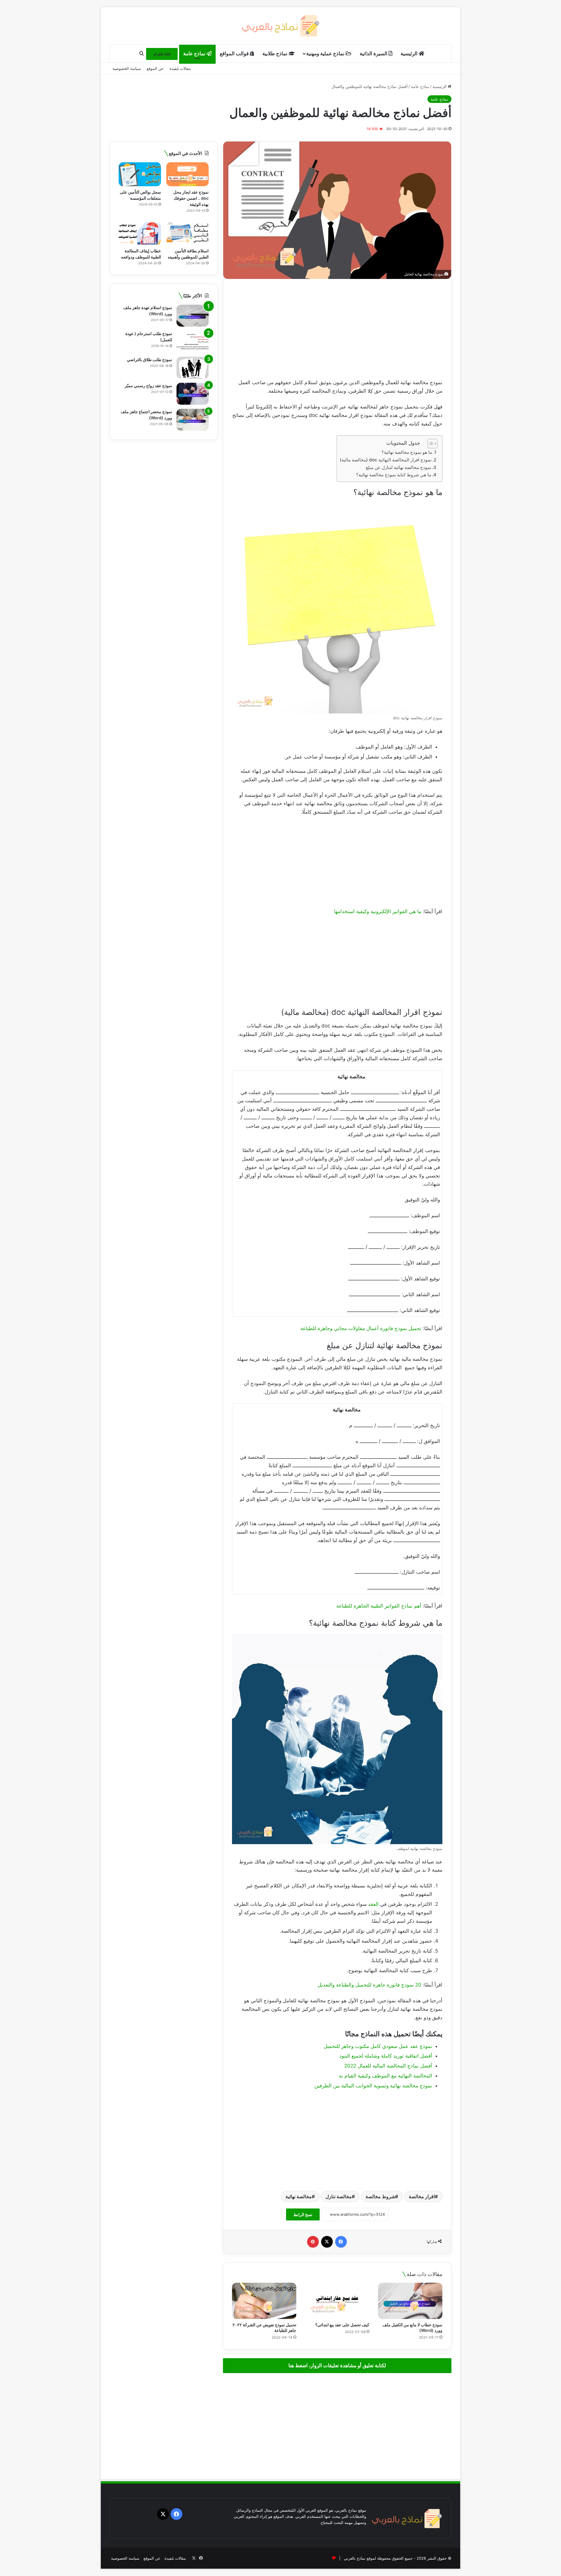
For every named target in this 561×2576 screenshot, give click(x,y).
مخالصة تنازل (339, 2196)
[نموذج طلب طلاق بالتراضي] (193, 368)
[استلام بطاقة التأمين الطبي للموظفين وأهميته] (187, 233)
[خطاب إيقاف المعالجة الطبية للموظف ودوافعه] (140, 233)
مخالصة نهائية (299, 2196)
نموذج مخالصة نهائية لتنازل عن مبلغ (399, 467)
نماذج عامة (195, 54)
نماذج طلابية (276, 54)
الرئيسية (410, 54)
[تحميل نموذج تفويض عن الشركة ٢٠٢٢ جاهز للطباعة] (264, 2301)
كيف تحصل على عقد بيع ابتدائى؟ (342, 2325)
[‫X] (327, 2242)
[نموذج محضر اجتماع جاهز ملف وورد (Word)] (193, 420)
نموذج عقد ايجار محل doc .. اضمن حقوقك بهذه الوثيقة (191, 198)
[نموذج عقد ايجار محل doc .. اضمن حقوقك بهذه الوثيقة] (187, 174)
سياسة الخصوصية (127, 68)
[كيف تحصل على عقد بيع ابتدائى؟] (337, 2301)
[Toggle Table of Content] (430, 444)
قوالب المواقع (235, 54)
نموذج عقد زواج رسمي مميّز (148, 386)
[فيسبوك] (341, 2242)
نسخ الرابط (303, 2214)
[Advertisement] (337, 329)
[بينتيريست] (313, 2242)
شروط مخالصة (380, 2196)
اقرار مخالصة (422, 2196)
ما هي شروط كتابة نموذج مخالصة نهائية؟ (394, 475)
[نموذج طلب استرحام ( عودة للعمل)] (193, 342)
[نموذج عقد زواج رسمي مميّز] (193, 394)
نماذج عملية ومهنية (326, 54)
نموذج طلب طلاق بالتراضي (149, 359)
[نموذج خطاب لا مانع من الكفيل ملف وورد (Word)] (410, 2301)
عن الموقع (155, 68)
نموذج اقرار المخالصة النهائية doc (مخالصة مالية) (386, 460)
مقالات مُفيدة (180, 68)
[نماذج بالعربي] (281, 26)
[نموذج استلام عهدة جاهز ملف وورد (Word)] (193, 316)
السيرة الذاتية (374, 54)
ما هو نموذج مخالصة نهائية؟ (407, 452)
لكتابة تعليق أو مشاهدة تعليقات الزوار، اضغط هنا (337, 2365)
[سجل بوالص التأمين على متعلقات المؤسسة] (140, 174)
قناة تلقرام (162, 54)
